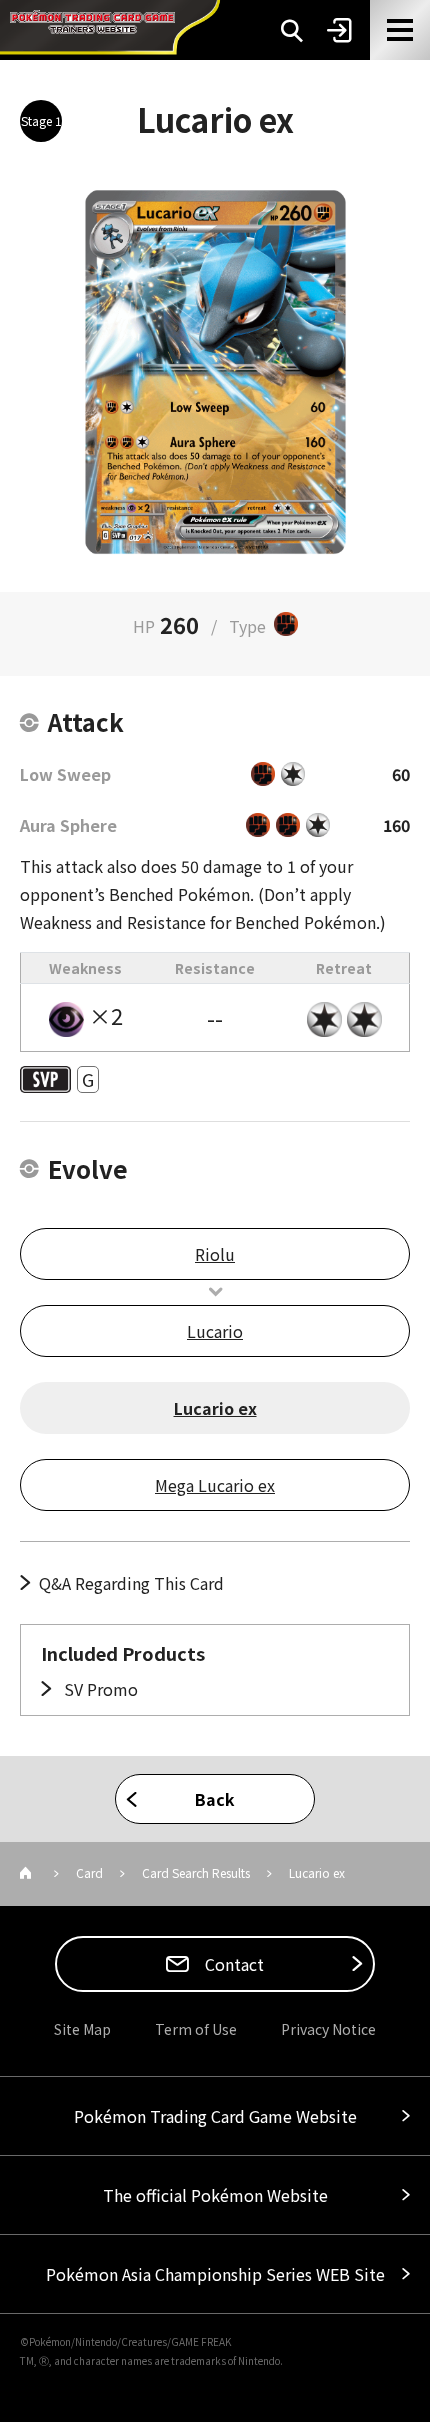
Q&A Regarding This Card (131, 1583)
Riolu (215, 1254)
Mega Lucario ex (215, 1485)
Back (215, 1799)
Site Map (82, 2029)
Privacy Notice (328, 2029)
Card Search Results (196, 1872)
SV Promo (99, 1689)
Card (89, 1872)
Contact (232, 1964)
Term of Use (196, 2029)
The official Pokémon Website (215, 2195)
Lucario (215, 1331)
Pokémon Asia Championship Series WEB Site (215, 2274)
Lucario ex (215, 1408)
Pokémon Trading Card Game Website (215, 2116)
